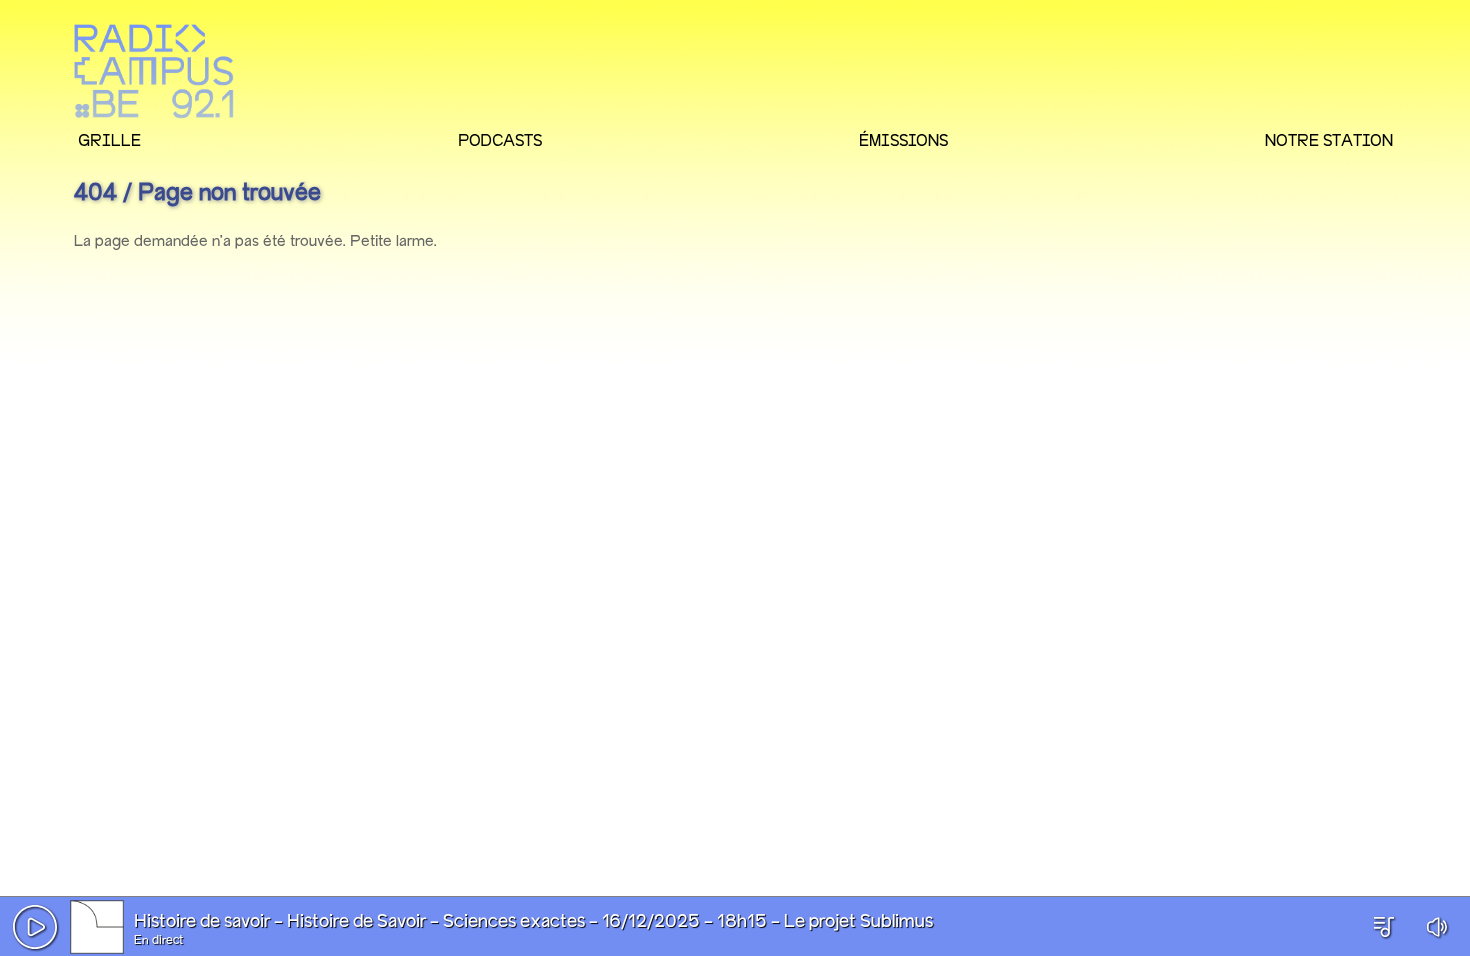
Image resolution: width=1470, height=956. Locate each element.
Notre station (1329, 140)
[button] (35, 927)
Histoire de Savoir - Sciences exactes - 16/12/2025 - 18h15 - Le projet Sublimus (610, 922)
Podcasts (500, 140)
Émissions (903, 140)
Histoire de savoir (202, 922)
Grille (109, 140)
